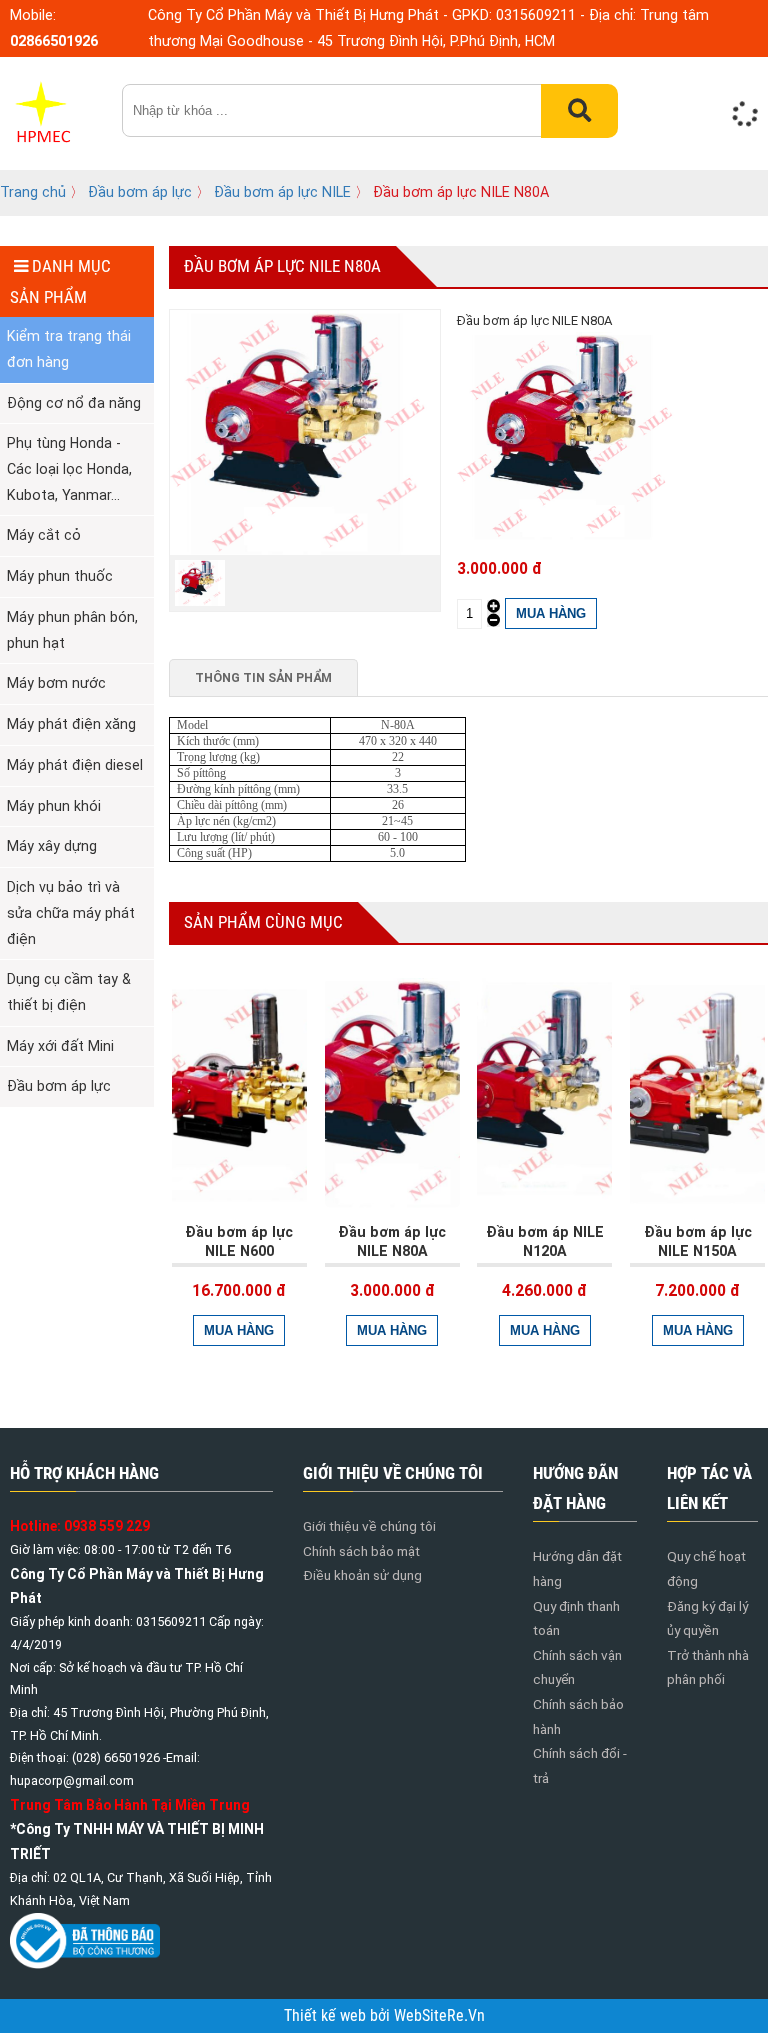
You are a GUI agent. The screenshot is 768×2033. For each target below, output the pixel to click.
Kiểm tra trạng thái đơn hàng (69, 349)
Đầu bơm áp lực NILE (282, 192)
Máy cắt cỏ (44, 535)
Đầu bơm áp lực (142, 192)
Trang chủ (33, 192)
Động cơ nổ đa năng (74, 403)
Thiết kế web (327, 2016)
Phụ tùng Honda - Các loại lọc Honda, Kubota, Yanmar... (69, 468)
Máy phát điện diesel (75, 765)
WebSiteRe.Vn (439, 2016)
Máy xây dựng (52, 846)
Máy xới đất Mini (60, 1046)
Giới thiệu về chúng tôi (369, 1526)
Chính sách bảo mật (361, 1551)
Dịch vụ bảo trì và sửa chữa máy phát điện (71, 912)
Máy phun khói (54, 806)
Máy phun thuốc (60, 576)
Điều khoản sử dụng (362, 1575)
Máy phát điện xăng (71, 724)
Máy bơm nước (56, 683)
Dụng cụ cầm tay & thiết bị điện (69, 992)
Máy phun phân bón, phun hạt (72, 630)
